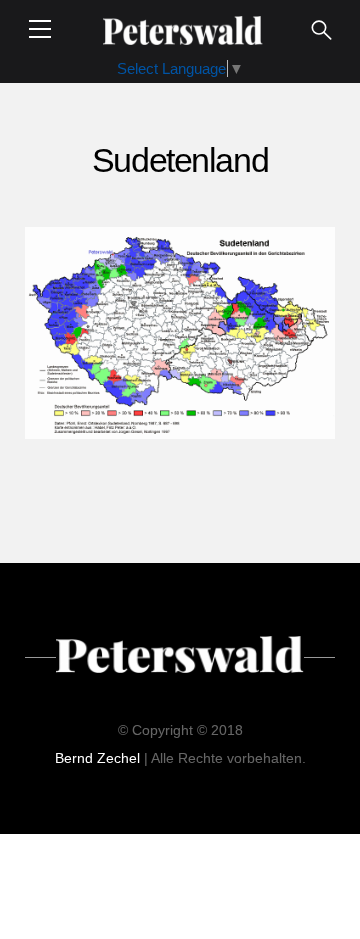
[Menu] (40, 29)
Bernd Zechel (97, 758)
